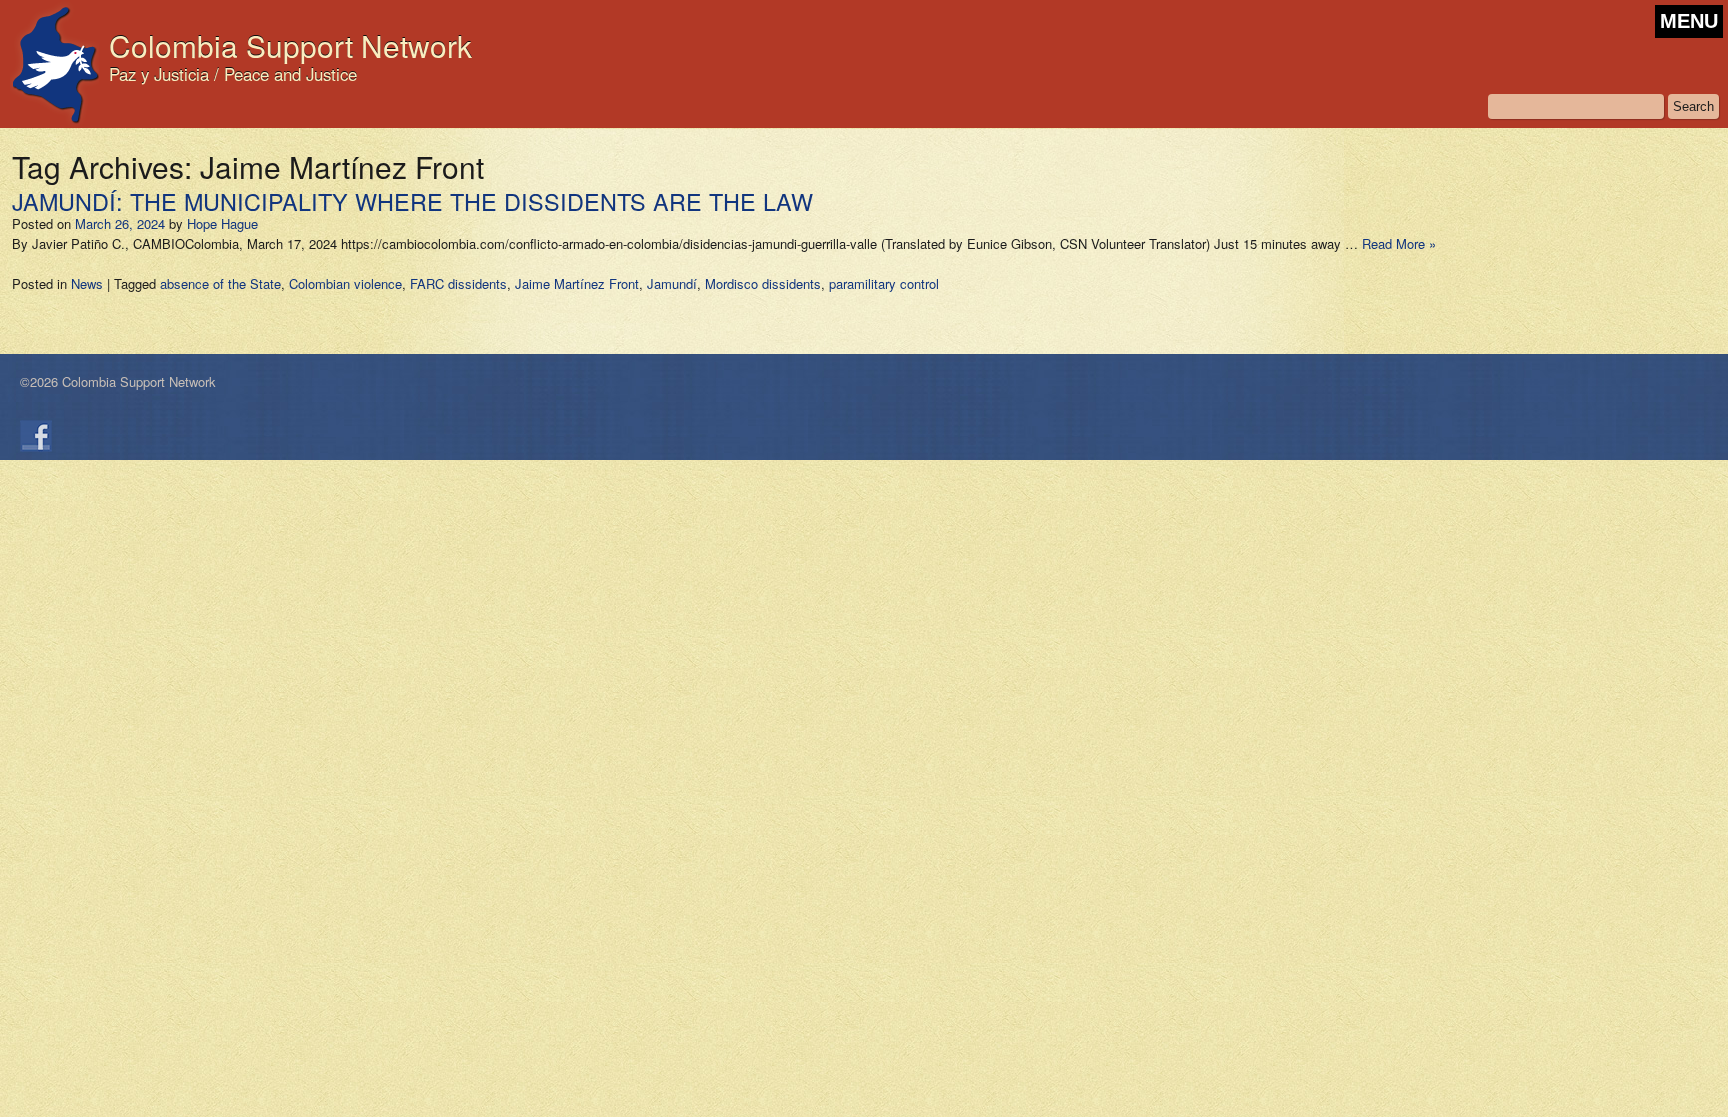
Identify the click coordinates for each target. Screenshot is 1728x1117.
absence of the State (220, 283)
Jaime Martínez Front (577, 283)
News (87, 283)
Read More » (1399, 243)
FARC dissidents (458, 283)
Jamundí (672, 283)
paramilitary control (884, 283)
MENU (1689, 21)
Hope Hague (222, 223)
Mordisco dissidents (763, 283)
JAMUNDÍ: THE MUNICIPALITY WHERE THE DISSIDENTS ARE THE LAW (412, 201)
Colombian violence (345, 283)
